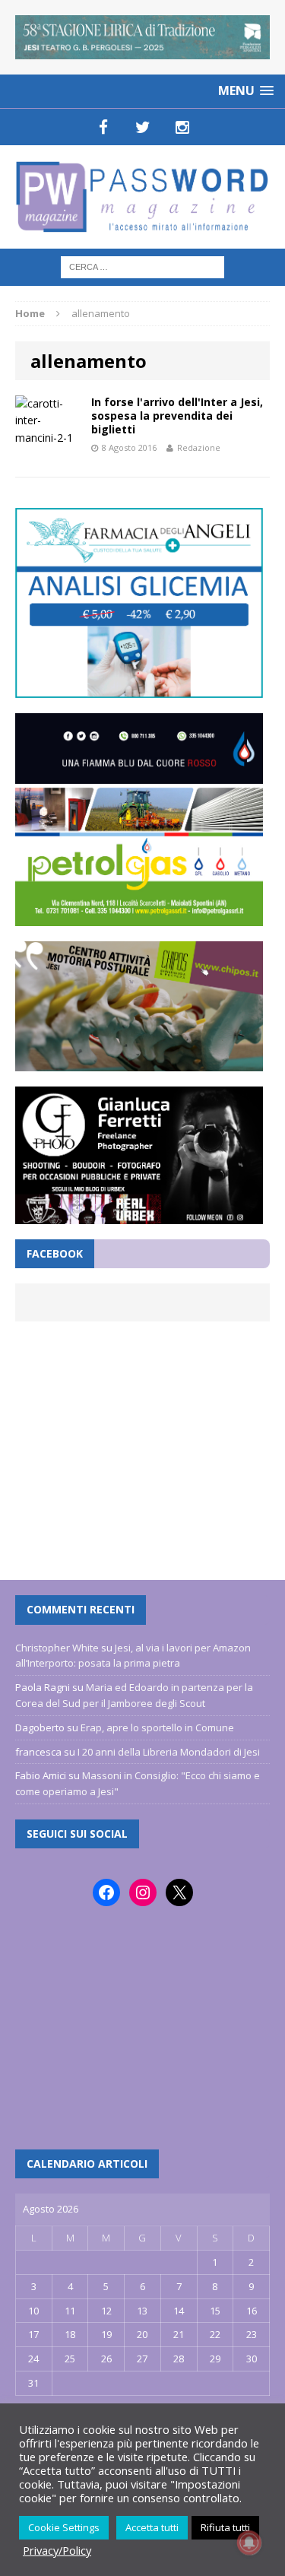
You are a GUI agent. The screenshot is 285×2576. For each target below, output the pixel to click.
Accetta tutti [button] (152, 2527)
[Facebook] (103, 127)
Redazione (199, 447)
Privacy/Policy (57, 2550)
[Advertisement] (142, 1443)
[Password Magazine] (142, 197)
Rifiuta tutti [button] (225, 2527)
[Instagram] (182, 127)
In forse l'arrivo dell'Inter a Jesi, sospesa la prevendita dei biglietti (177, 416)
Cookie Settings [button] (64, 2527)
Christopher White (57, 1648)
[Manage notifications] (249, 2543)
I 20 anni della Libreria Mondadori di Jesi (169, 1752)
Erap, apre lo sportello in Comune (157, 1727)
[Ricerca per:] (142, 266)
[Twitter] (143, 127)
